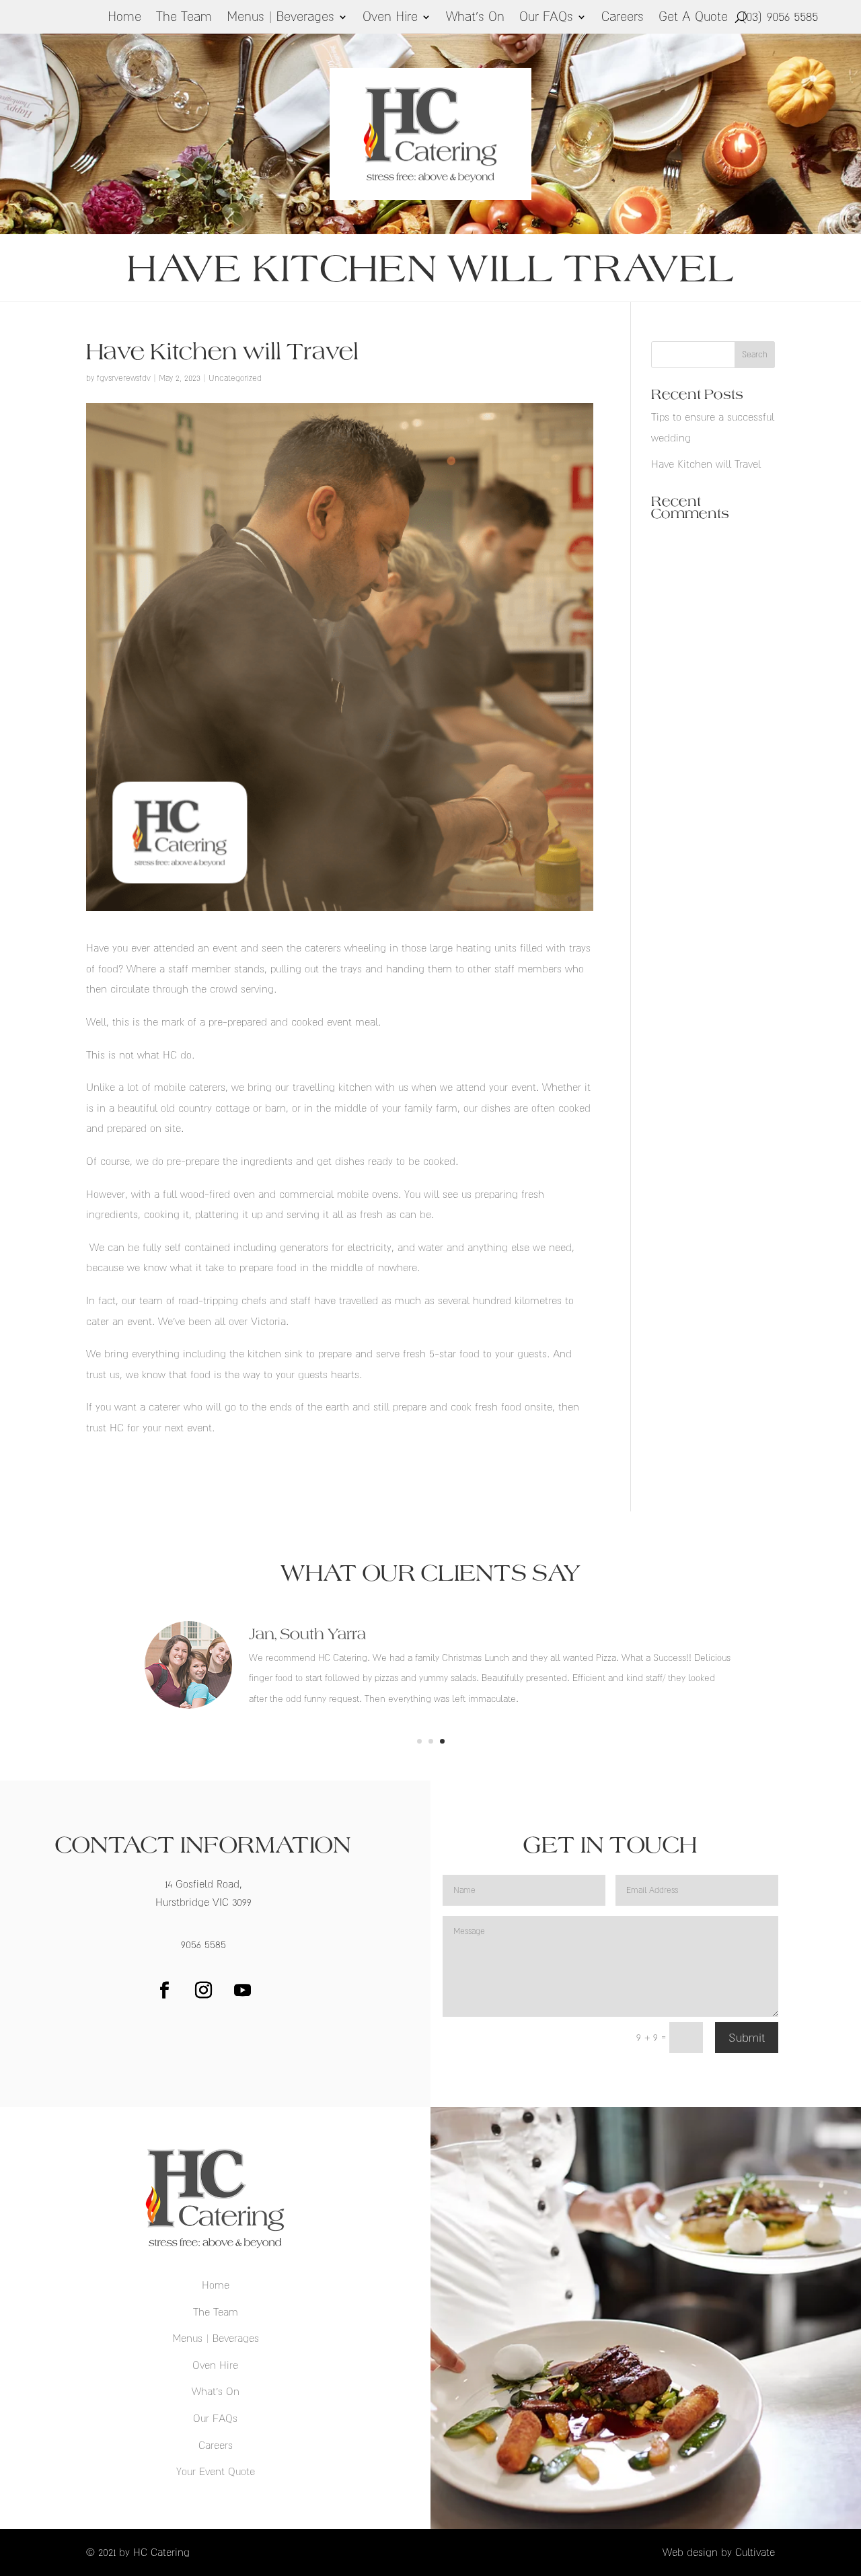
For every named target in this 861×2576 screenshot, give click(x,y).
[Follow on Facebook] (164, 1991)
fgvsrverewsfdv (124, 378)
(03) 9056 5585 (780, 16)
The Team (184, 18)
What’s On (475, 18)
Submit (747, 2038)
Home (124, 18)
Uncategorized (235, 378)
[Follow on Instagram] (203, 1991)
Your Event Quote (216, 2471)
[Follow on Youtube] (242, 1991)
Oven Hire (390, 18)
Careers (623, 18)
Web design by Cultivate (719, 2552)
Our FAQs (546, 18)
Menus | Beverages (280, 18)
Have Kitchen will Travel (706, 464)
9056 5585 (203, 1944)
